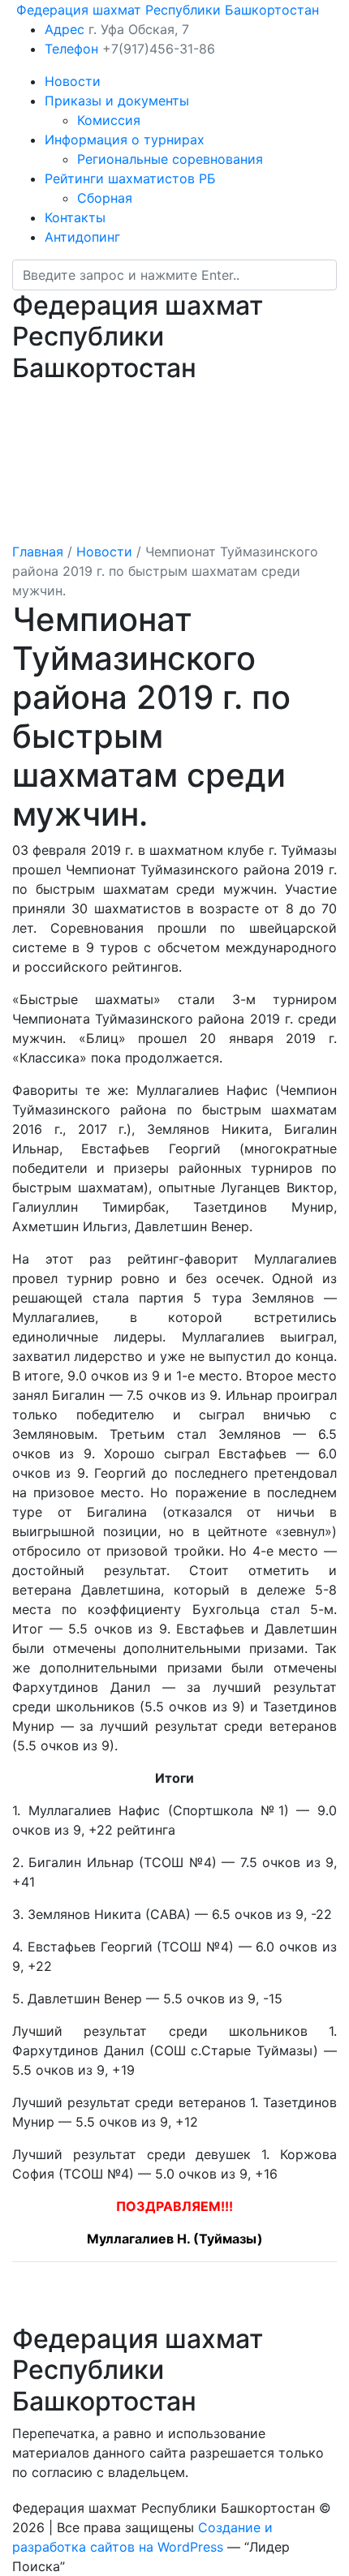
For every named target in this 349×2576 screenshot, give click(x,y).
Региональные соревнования (170, 159)
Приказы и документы (117, 101)
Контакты (75, 217)
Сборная (105, 198)
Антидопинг (82, 237)
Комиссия (109, 120)
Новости (73, 81)
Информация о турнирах (125, 140)
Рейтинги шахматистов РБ (130, 178)
